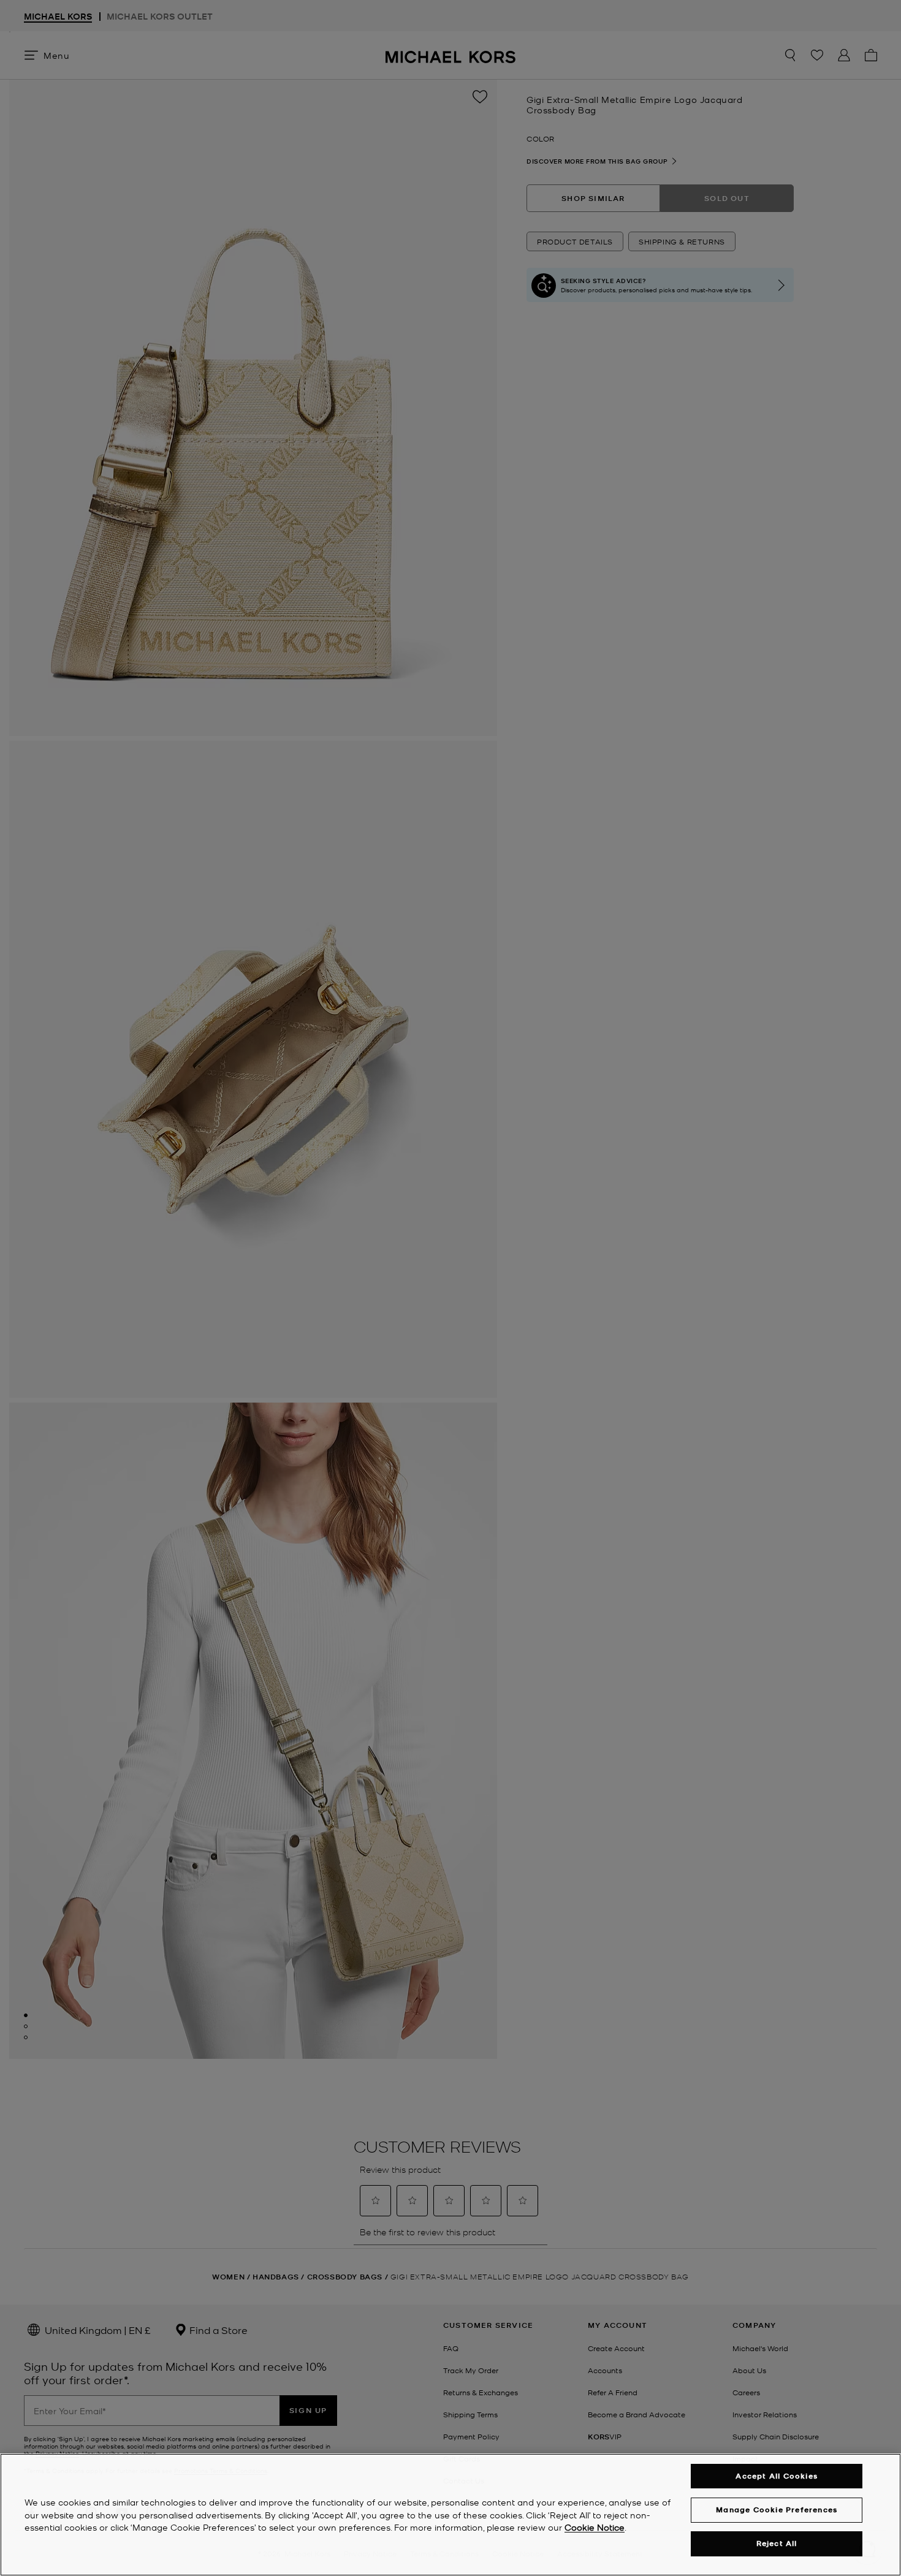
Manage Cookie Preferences (777, 2510)
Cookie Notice (595, 2528)
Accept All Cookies (777, 2476)
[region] (450, 2515)
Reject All (777, 2544)
